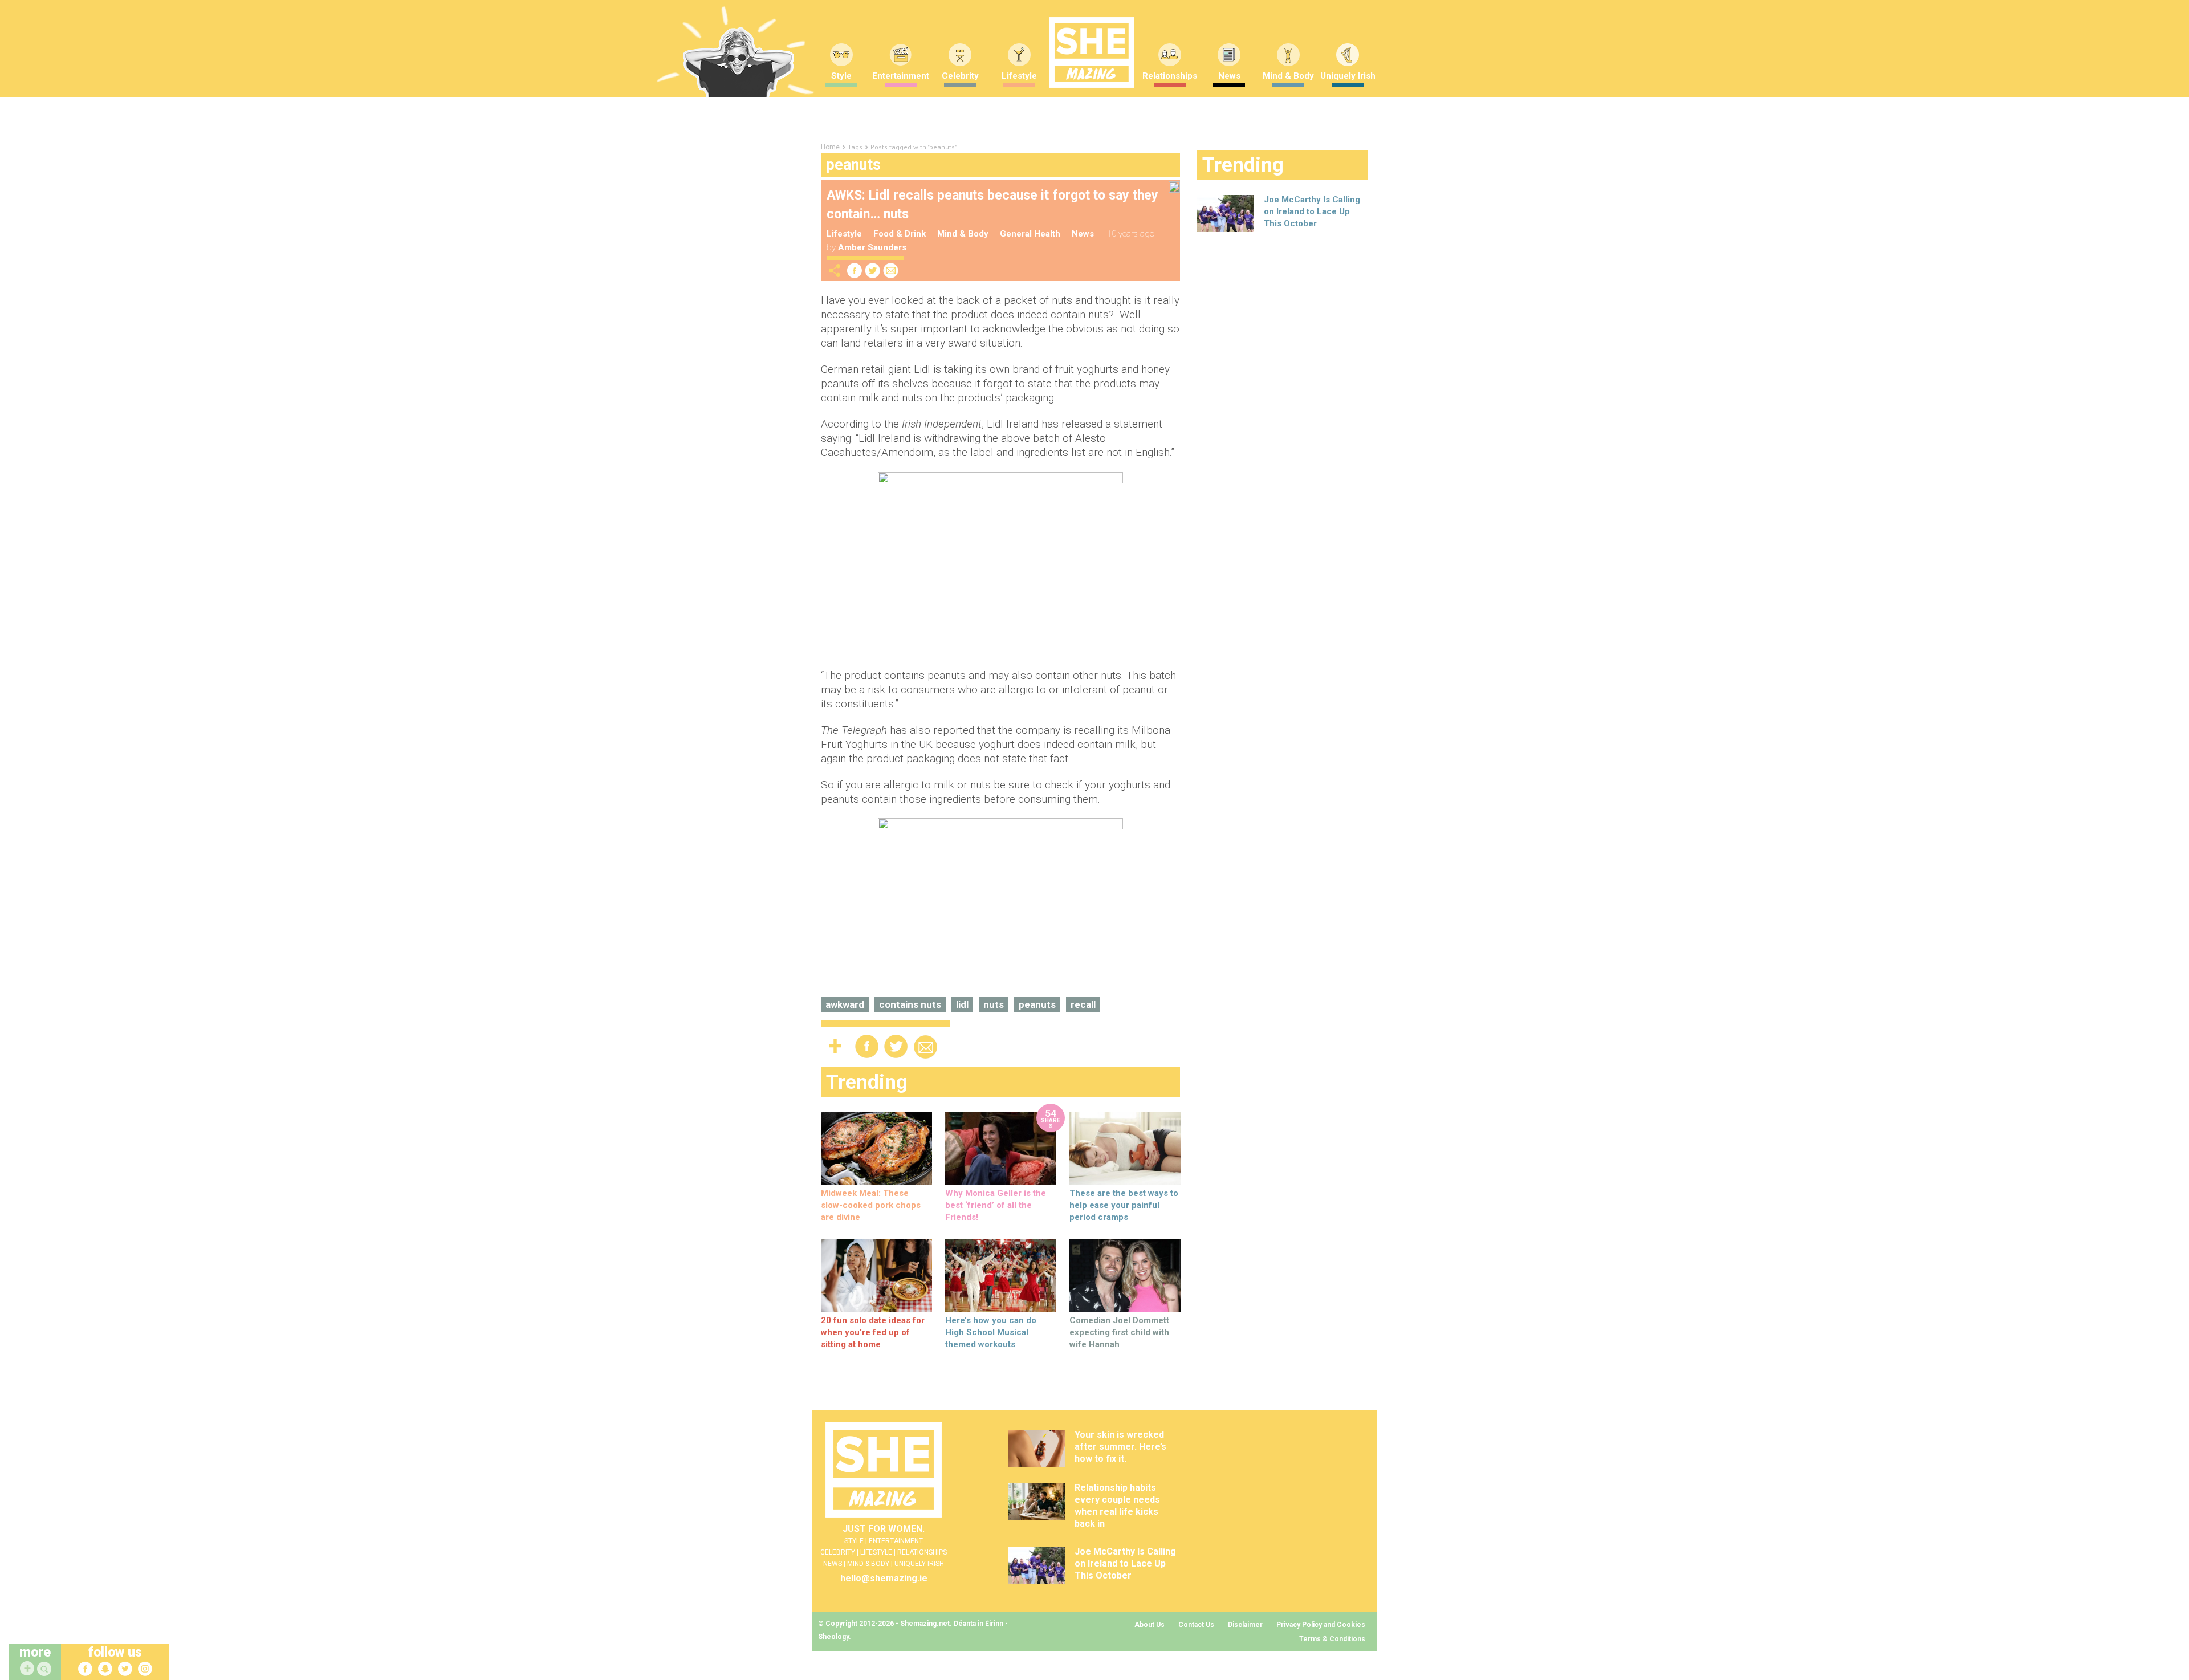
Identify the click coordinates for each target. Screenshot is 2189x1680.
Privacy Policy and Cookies (1321, 1625)
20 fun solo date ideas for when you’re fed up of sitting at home (873, 1332)
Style (841, 76)
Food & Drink (900, 234)
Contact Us (1196, 1625)
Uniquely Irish (1348, 76)
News (1229, 76)
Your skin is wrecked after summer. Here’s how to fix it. (1120, 1447)
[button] (46, 1669)
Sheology (833, 1637)
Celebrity (960, 76)
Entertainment (901, 76)
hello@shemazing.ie (884, 1578)
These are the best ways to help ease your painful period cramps (1124, 1205)
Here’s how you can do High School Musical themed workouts (991, 1332)
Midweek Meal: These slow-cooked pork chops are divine (871, 1205)
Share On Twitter (873, 270)
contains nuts (910, 1004)
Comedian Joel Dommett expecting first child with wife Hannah (1119, 1332)
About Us (1150, 1625)
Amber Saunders (872, 247)
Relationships (1170, 76)
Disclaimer (1245, 1625)
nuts (994, 1004)
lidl (962, 1004)
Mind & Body (1288, 76)
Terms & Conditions (1332, 1639)
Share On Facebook (855, 270)
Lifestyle (1019, 76)
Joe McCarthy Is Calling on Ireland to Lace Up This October (1312, 211)
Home (830, 147)
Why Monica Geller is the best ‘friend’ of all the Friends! (996, 1205)
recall (1083, 1004)
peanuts (1037, 1004)
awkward (845, 1004)
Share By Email (891, 270)
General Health (1030, 234)
